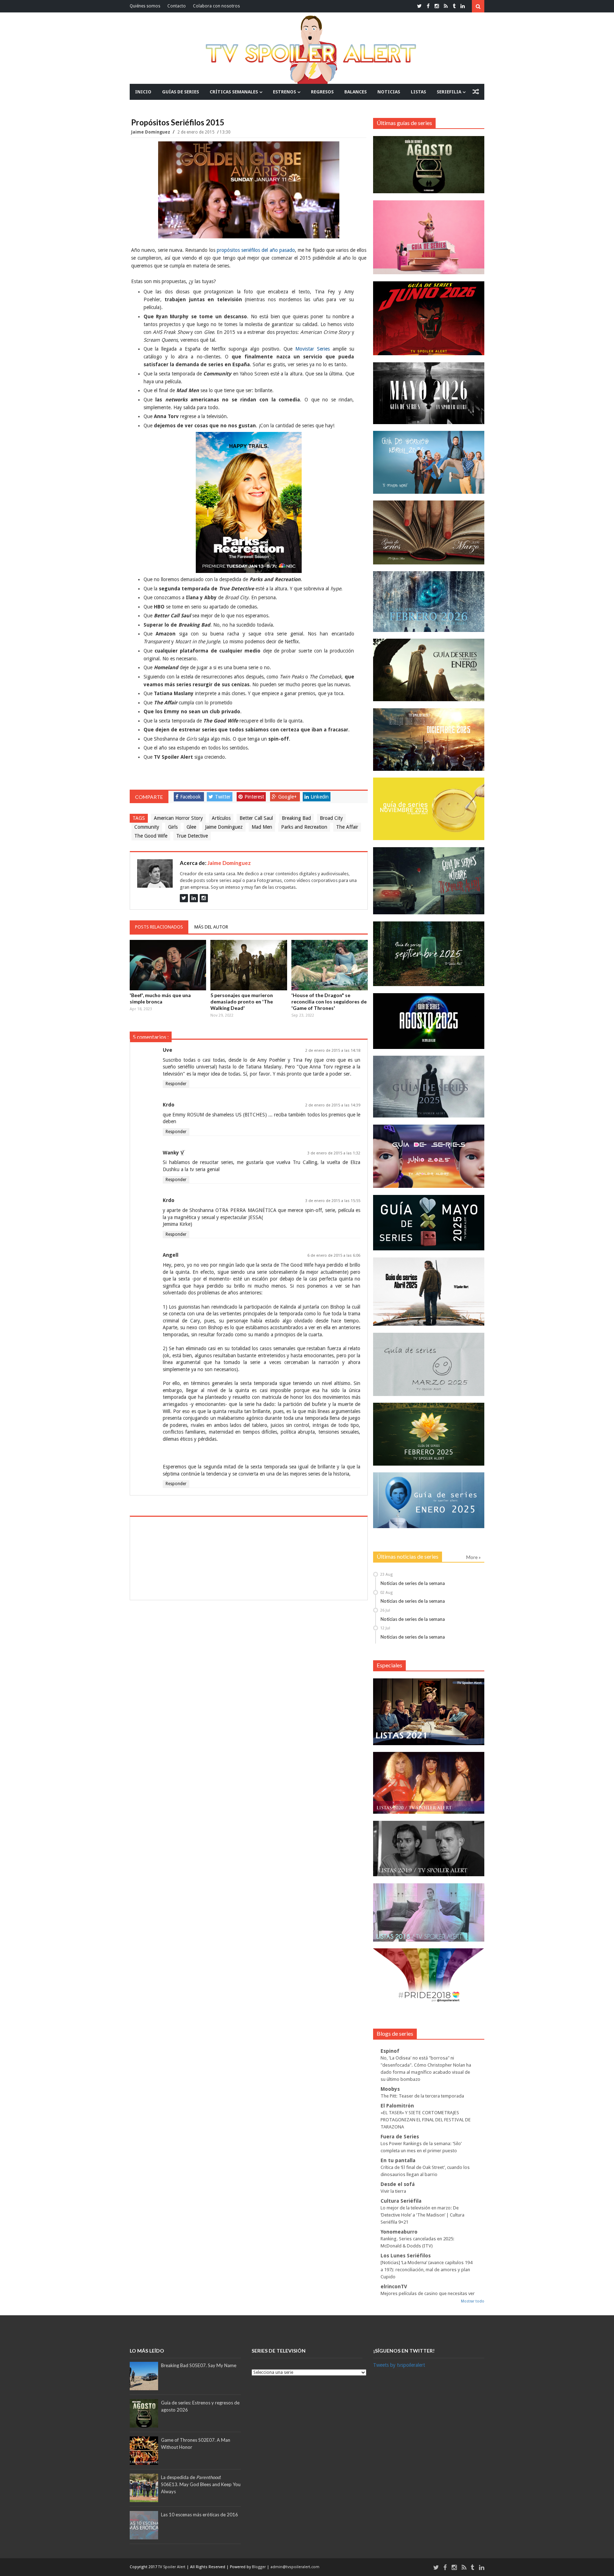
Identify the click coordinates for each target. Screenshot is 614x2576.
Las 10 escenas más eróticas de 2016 (200, 2515)
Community (147, 827)
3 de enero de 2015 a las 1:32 (334, 1153)
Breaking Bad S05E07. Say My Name (199, 2365)
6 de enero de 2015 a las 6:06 (334, 1255)
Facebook (190, 797)
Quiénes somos (145, 6)
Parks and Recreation (304, 827)
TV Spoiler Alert (172, 2567)
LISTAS (418, 92)
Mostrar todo (473, 2301)
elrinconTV (394, 2287)
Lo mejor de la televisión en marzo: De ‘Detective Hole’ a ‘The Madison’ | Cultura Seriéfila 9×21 (422, 2215)
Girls (173, 827)
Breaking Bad (296, 818)
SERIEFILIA (449, 92)
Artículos (221, 818)
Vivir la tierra (393, 2191)
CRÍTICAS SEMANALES (234, 92)
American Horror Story (178, 818)
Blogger (259, 2567)
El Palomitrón (397, 2106)
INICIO (143, 92)
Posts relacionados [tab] (159, 927)
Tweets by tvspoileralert (399, 2365)
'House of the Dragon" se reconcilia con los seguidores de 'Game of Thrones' (329, 1002)
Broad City (331, 818)
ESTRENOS (284, 92)
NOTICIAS (389, 92)
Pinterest (254, 797)
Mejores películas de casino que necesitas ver (428, 2293)
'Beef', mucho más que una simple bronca (160, 998)
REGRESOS (322, 92)
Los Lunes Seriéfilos (406, 2256)
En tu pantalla (398, 2160)
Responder (176, 1084)
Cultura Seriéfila (401, 2201)
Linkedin (320, 797)
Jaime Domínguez (151, 132)
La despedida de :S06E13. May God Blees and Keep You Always (201, 2484)
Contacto (177, 6)
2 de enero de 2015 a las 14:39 (333, 1105)
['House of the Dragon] (330, 965)
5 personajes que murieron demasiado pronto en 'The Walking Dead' (242, 1002)
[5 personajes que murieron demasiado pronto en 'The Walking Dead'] (249, 965)
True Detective (192, 836)
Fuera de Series (400, 2137)
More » (473, 1557)
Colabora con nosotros (216, 6)
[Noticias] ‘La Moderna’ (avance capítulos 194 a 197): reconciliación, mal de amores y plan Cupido (426, 2270)
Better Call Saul (256, 818)
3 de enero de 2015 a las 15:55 (333, 1201)
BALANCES (356, 92)
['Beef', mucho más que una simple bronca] (168, 965)
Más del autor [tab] (211, 927)
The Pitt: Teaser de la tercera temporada (422, 2096)
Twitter (223, 797)
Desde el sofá (398, 2184)
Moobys (390, 2089)
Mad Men (262, 827)
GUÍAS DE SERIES (181, 92)
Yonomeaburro (399, 2232)
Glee (191, 827)
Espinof (390, 2051)
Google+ (287, 797)
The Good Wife (151, 836)
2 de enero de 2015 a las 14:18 (333, 1051)
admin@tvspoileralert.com (295, 2567)
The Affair (347, 827)
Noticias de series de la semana (413, 1583)
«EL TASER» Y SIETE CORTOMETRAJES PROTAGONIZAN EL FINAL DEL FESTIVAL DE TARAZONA (426, 2120)
